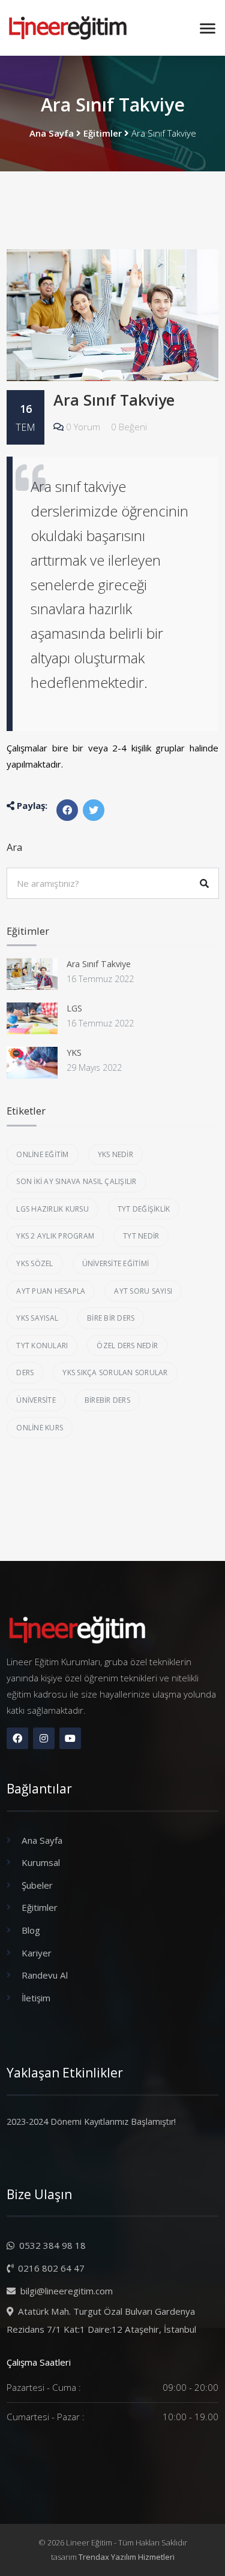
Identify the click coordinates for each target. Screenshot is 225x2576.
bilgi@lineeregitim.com (65, 2291)
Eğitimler (103, 133)
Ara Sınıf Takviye (114, 400)
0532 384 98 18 (51, 2245)
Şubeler (37, 1885)
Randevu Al (45, 1975)
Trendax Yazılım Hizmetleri (127, 2557)
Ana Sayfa (52, 133)
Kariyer (37, 1953)
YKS (74, 1053)
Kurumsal (41, 1862)
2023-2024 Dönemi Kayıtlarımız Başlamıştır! (91, 2121)
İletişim (36, 1998)
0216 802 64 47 (50, 2268)
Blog (31, 1930)
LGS (74, 1008)
